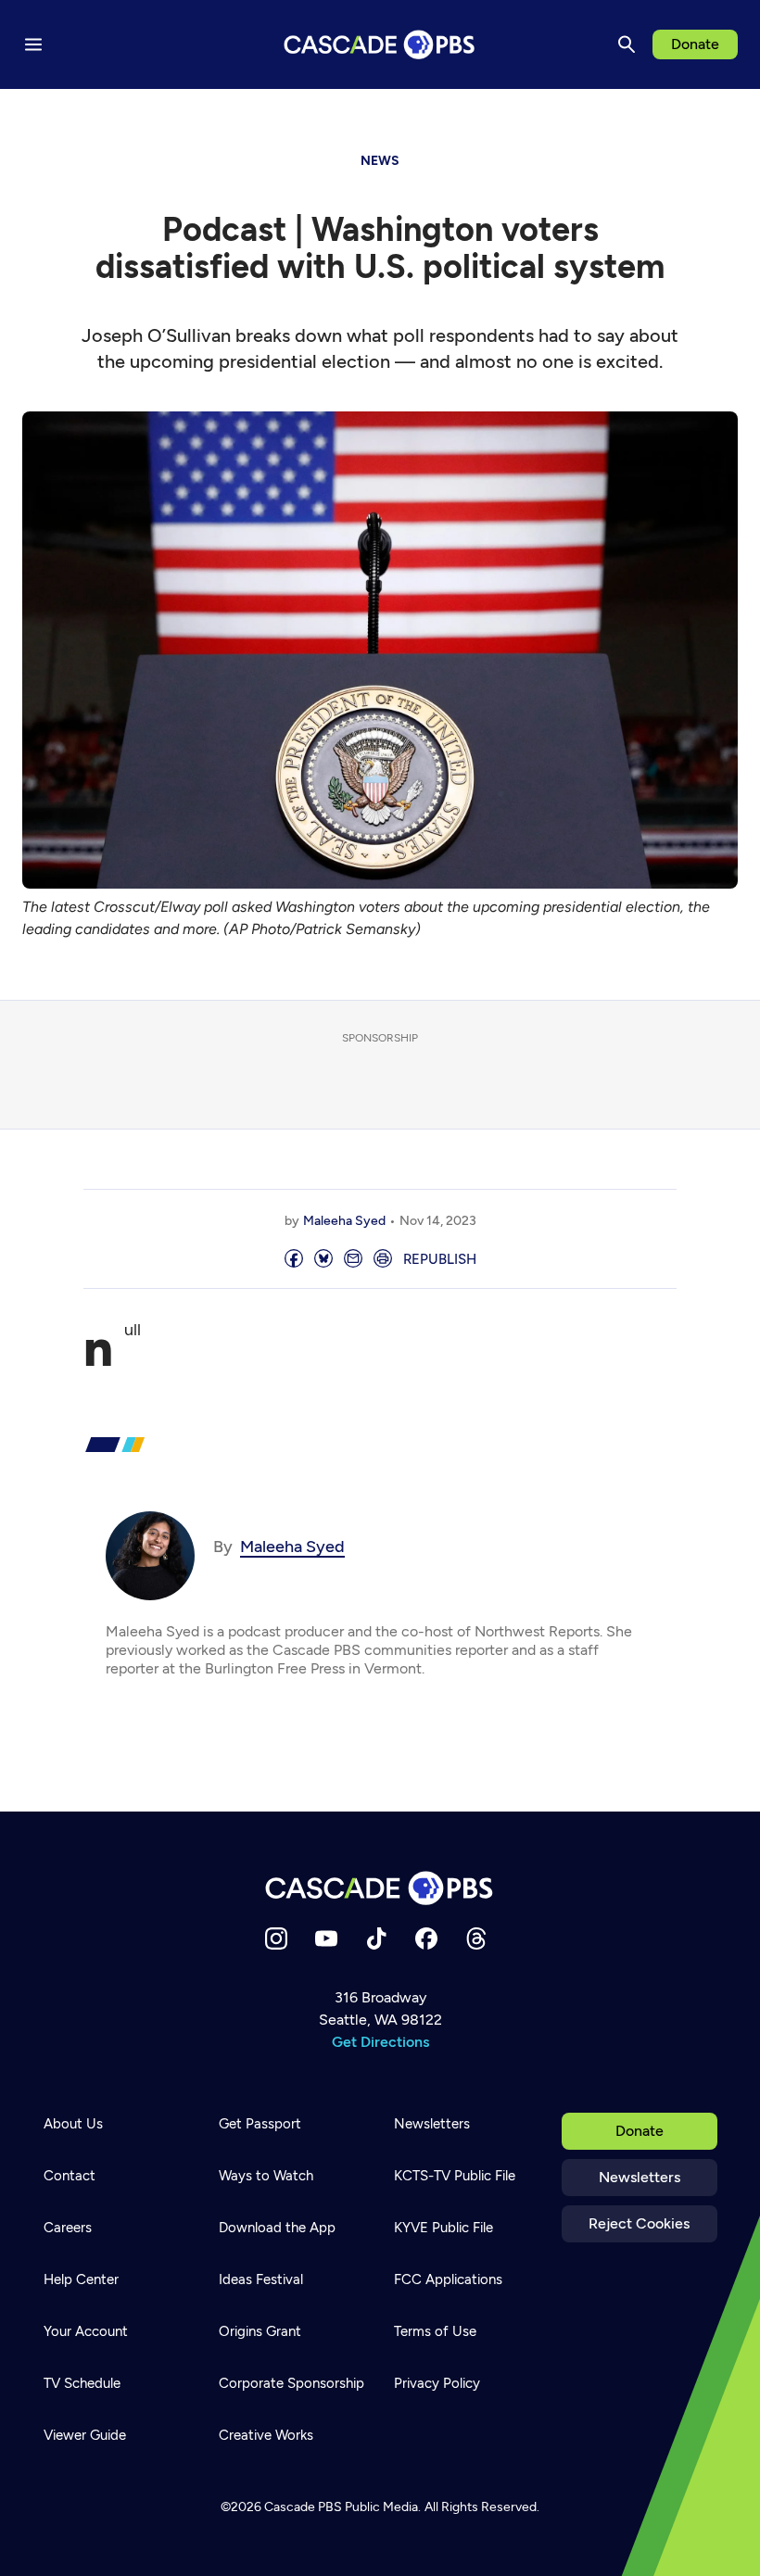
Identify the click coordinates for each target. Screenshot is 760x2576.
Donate (695, 44)
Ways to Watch (266, 2176)
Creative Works (266, 2435)
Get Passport (260, 2124)
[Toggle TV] (382, 113)
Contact (70, 2176)
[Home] (380, 1888)
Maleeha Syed (344, 1221)
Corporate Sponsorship (291, 2383)
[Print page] (383, 1260)
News (380, 161)
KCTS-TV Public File (455, 2176)
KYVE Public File (443, 2228)
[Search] (627, 44)
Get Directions (380, 2042)
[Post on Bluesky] (323, 1260)
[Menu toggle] (33, 44)
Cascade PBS (303, 2507)
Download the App (277, 2228)
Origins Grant (260, 2331)
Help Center (81, 2279)
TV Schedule (82, 2383)
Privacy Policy (437, 2383)
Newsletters (640, 2177)
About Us (73, 2124)
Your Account (86, 2331)
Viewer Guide (85, 2435)
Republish (440, 1259)
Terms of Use (435, 2331)
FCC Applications (448, 2279)
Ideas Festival (261, 2279)
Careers (68, 2228)
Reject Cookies (639, 2223)
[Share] (294, 1260)
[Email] (353, 1260)
